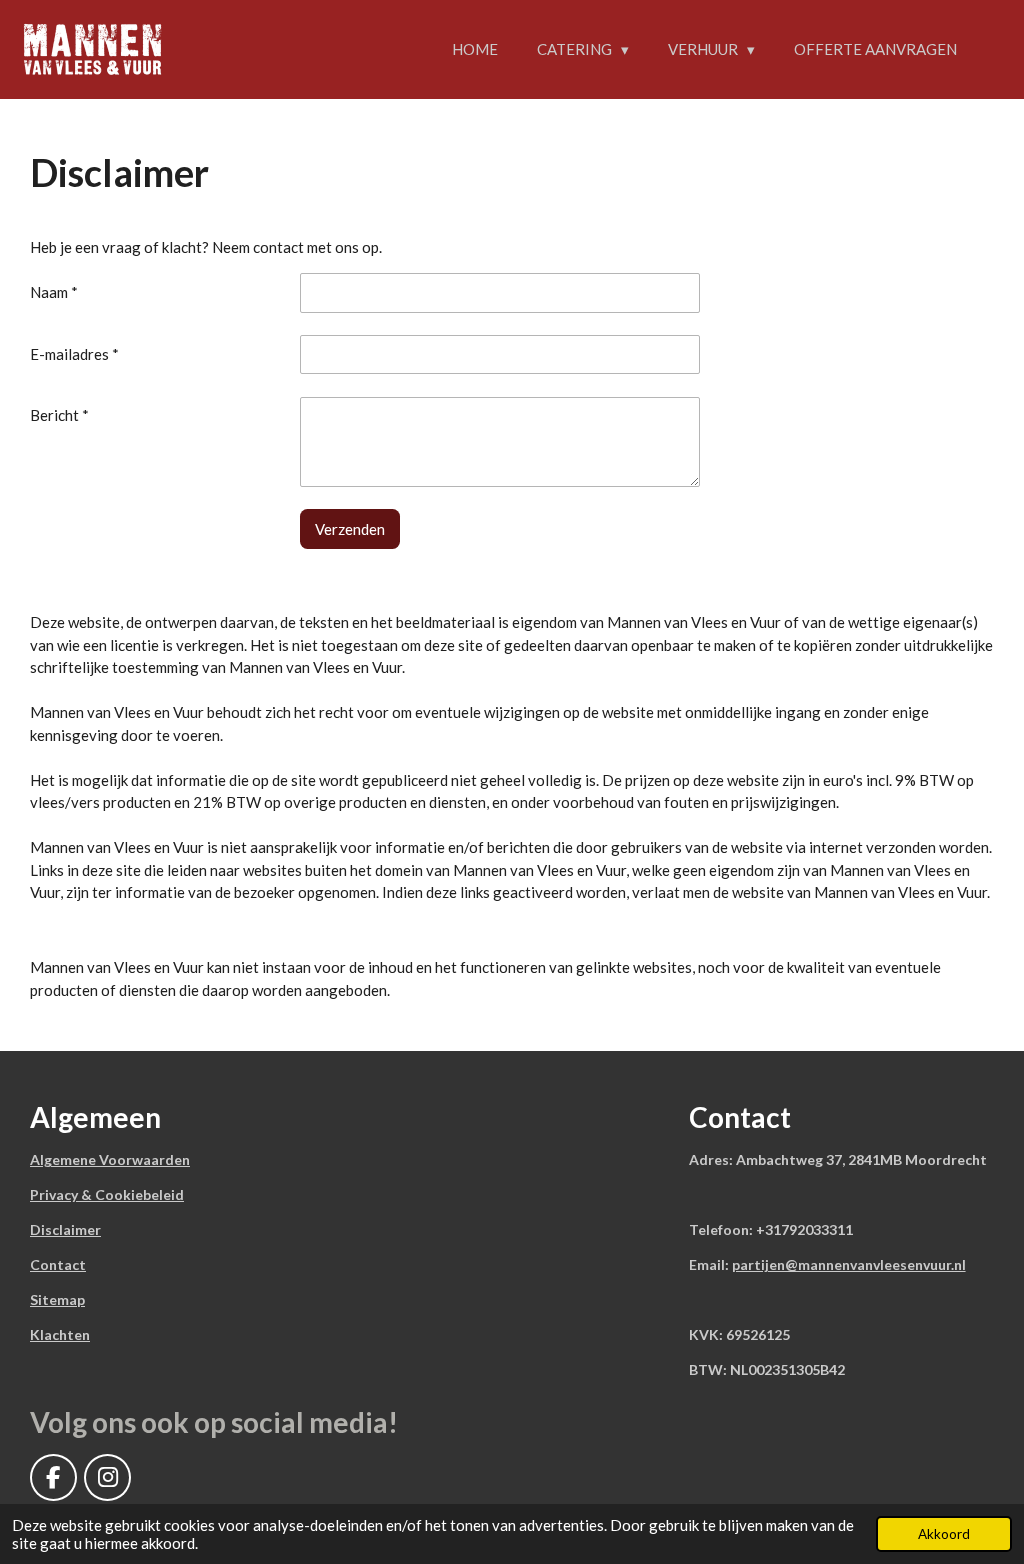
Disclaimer (65, 1229)
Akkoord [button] (944, 1534)
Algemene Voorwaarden (110, 1159)
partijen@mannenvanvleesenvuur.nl (849, 1264)
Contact (58, 1264)
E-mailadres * (74, 354)
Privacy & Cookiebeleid (107, 1194)
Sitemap (57, 1299)
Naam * (54, 292)
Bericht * (59, 415)
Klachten (60, 1334)
